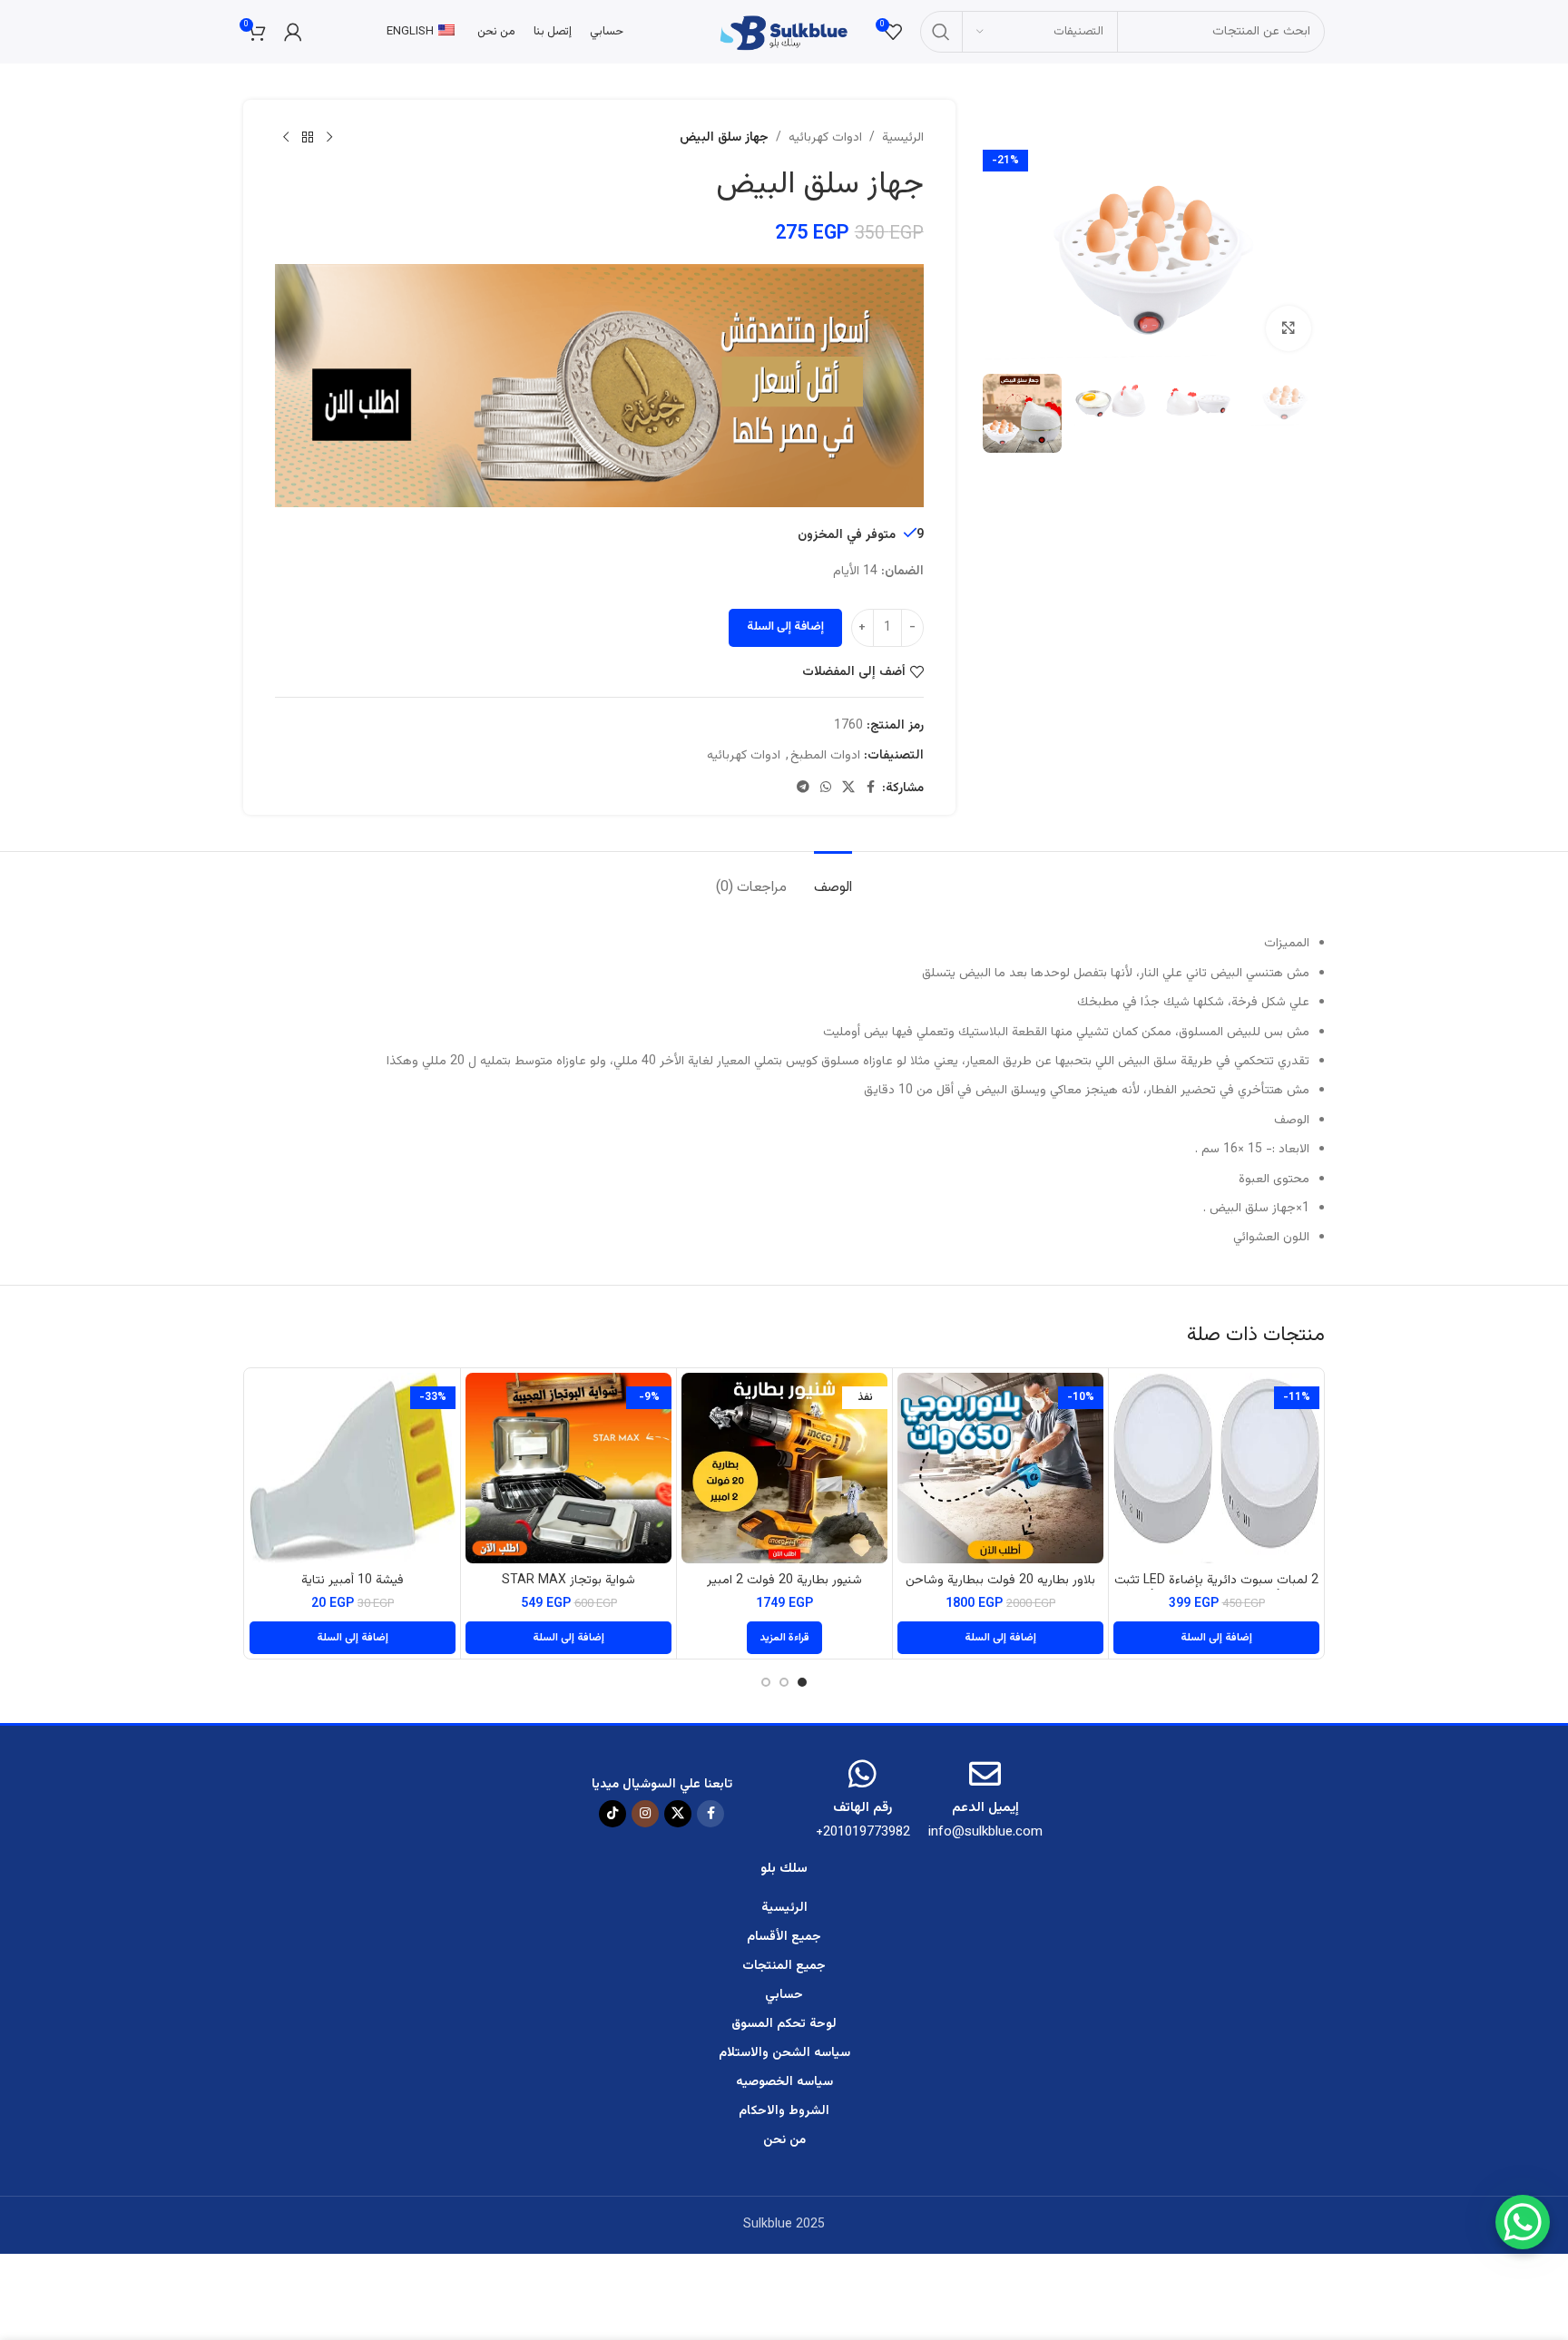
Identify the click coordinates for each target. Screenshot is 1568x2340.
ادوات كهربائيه (825, 138)
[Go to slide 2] (784, 1682)
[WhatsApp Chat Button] (1523, 2222)
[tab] (833, 879)
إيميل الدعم (985, 1808)
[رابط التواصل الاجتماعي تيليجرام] (803, 788)
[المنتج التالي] (286, 138)
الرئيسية (903, 138)
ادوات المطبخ (825, 756)
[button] (1216, 1638)
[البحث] (941, 32)
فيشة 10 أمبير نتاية (353, 1581)
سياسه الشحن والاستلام (784, 2053)
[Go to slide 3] (766, 1682)
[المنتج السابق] (329, 138)
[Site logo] (784, 33)
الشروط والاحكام (784, 2111)
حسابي (784, 1995)
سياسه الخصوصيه (784, 2082)
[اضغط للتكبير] (1289, 328)
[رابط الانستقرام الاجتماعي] (645, 1814)
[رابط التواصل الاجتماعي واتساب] (826, 788)
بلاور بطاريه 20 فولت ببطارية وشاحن (1000, 1581)
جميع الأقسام (784, 1937)
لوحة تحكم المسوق (784, 2024)
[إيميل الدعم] (985, 1773)
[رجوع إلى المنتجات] (308, 138)
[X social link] (848, 788)
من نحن (784, 2140)
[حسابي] (293, 32)
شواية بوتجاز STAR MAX (568, 1581)
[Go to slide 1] (802, 1682)
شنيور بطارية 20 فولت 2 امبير (784, 1581)
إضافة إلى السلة (785, 627)
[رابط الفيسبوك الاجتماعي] (871, 788)
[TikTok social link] (612, 1814)
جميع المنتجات (784, 1966)
